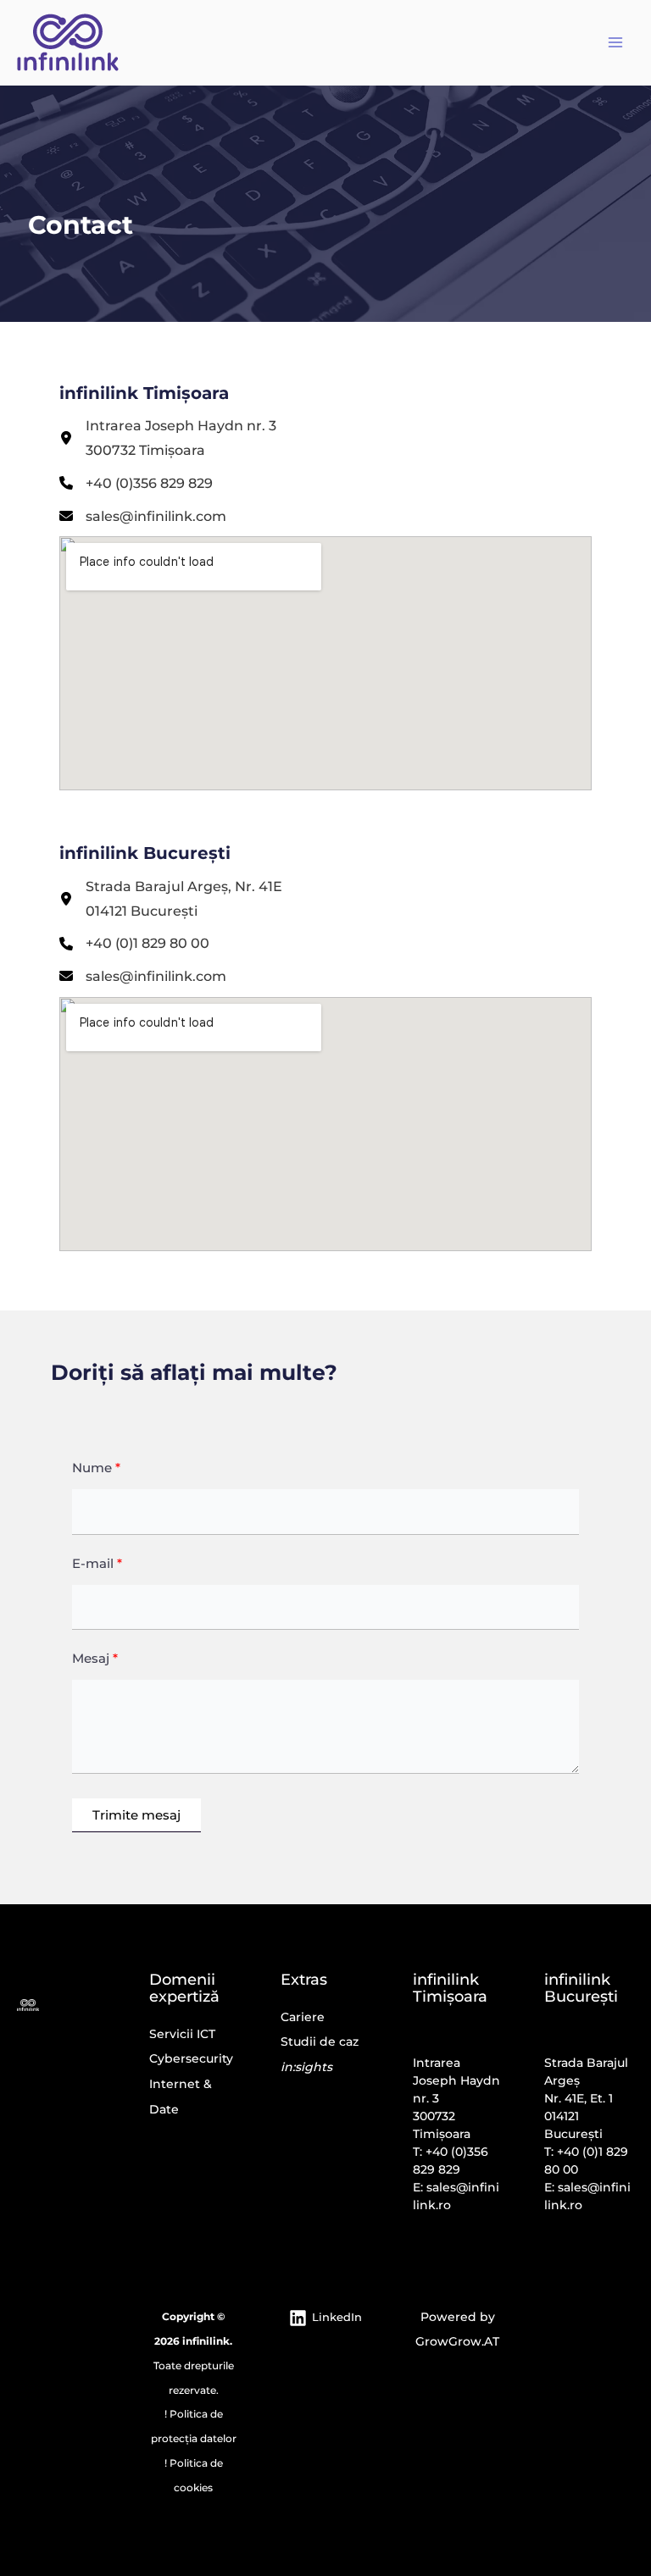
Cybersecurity (191, 2058)
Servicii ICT (182, 2034)
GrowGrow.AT (457, 2341)
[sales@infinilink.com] (143, 516)
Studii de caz (320, 2041)
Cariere (303, 2017)
